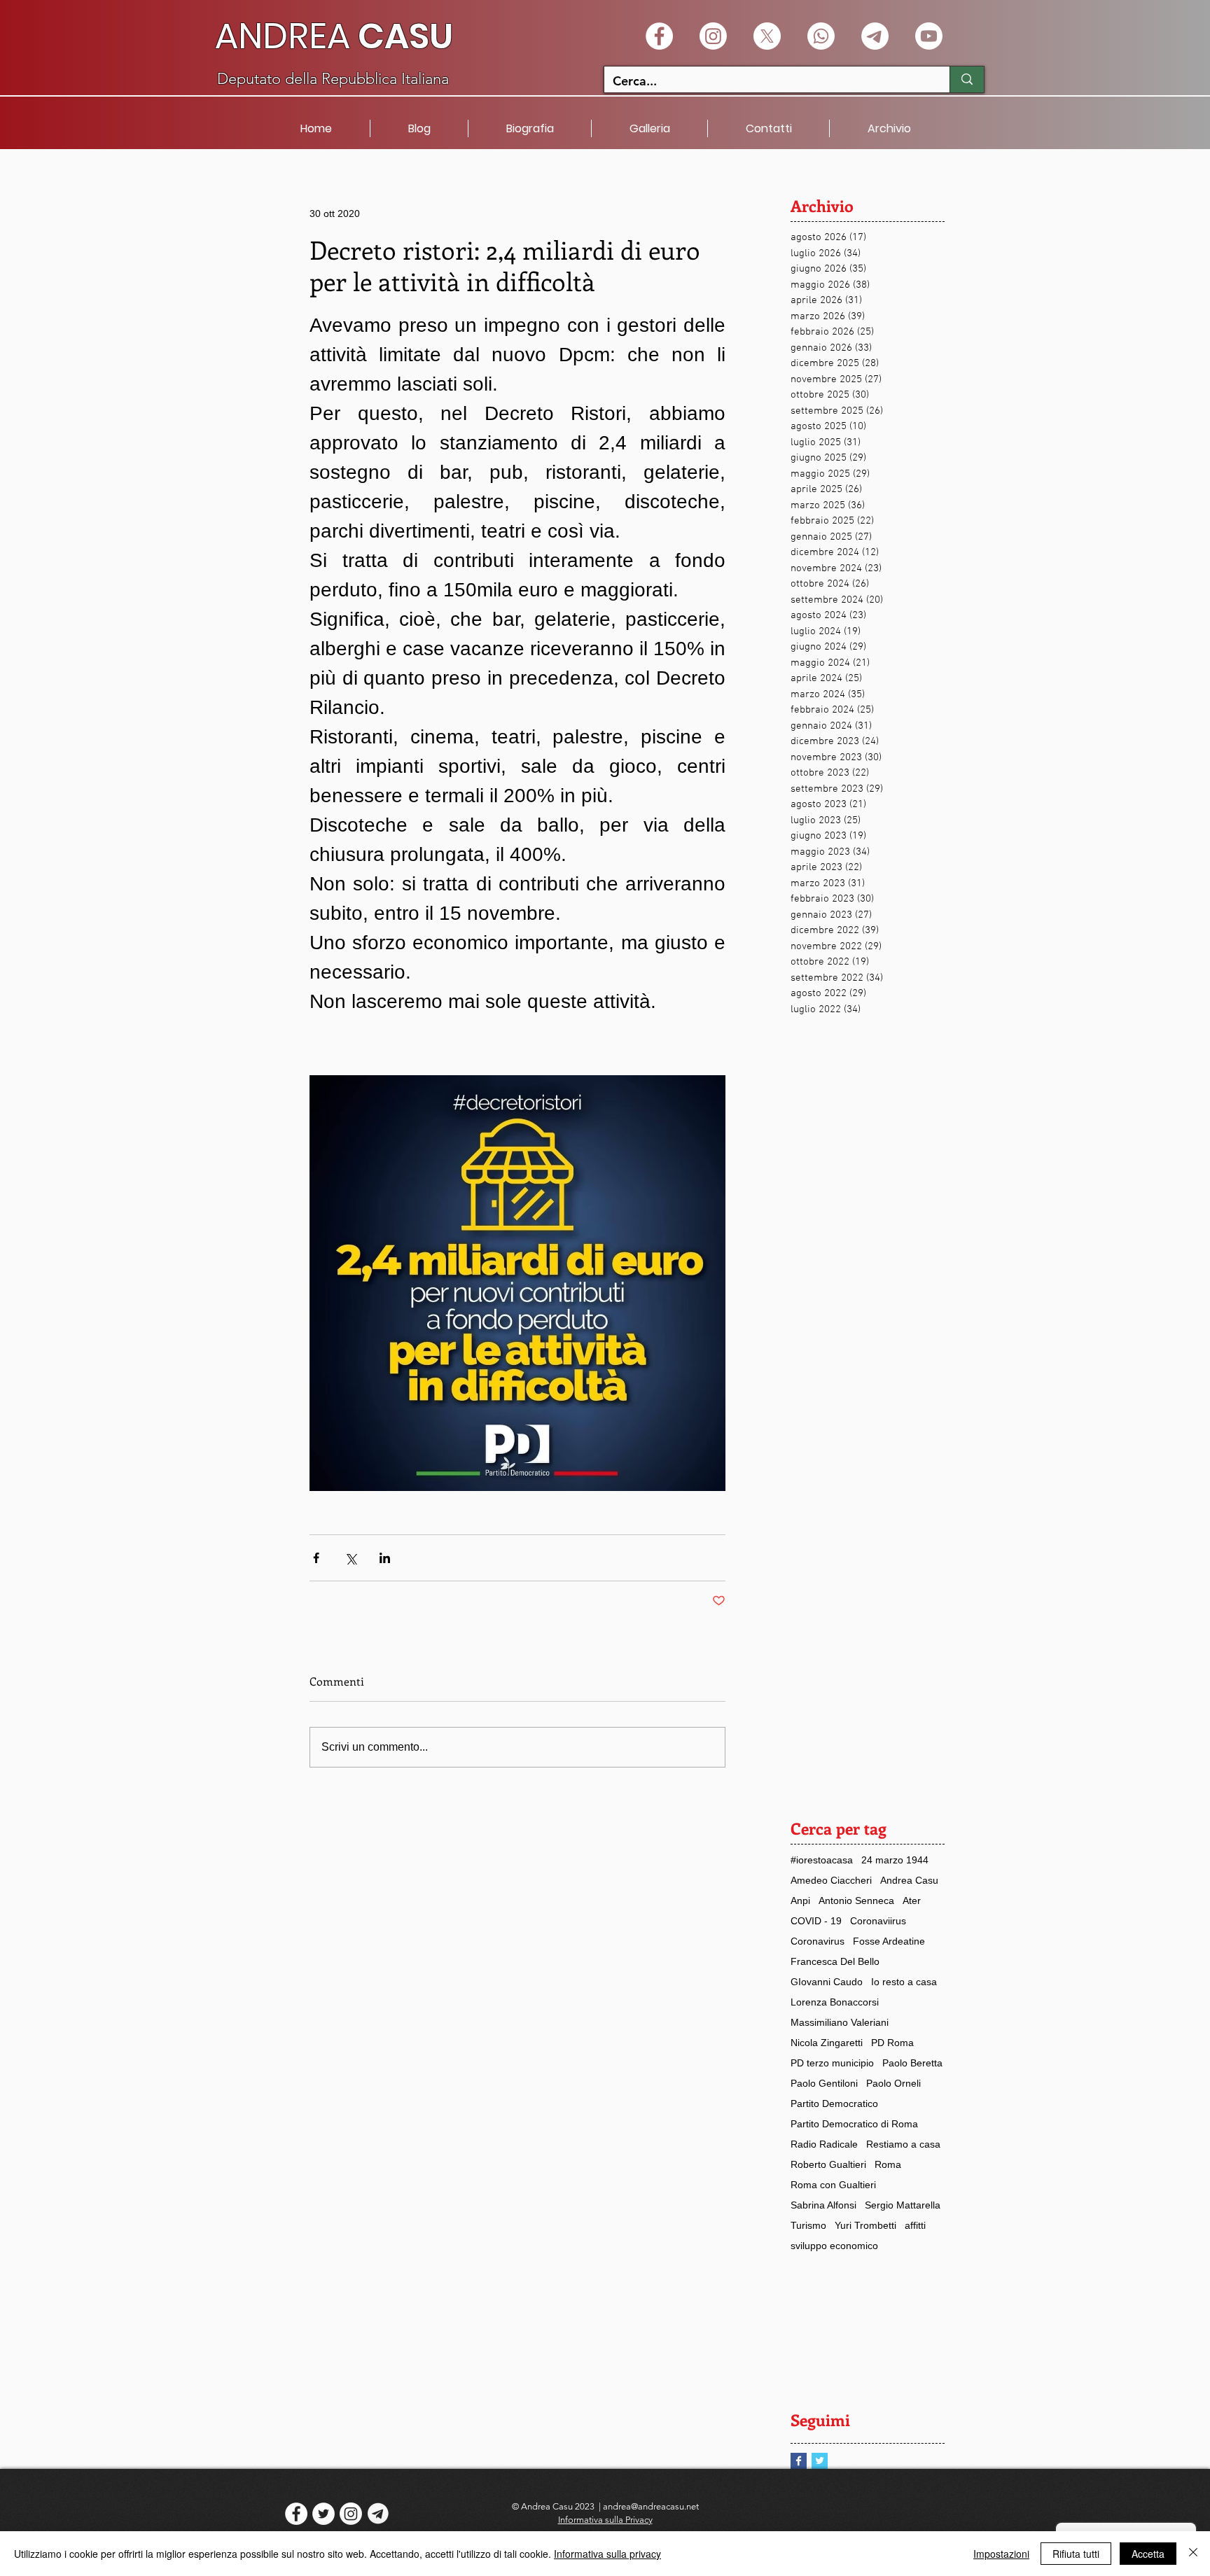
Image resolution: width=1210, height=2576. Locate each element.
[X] (767, 36)
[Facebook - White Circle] (659, 36)
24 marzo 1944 (895, 1860)
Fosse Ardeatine (889, 1941)
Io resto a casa (904, 1982)
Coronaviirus (878, 1921)
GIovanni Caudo (827, 1982)
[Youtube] (929, 36)
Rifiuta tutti (1076, 2554)
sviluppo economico (834, 2246)
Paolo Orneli (893, 2083)
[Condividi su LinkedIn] (385, 1558)
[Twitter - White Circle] (324, 2514)
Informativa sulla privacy (607, 2554)
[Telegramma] (875, 36)
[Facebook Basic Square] (799, 2461)
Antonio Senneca (856, 1900)
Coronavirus (818, 1941)
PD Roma (892, 2043)
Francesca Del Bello (835, 1961)
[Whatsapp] (821, 36)
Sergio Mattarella (903, 2205)
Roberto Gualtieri (828, 2164)
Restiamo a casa (903, 2144)
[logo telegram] (378, 2514)
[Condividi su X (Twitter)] (350, 1558)
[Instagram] (713, 36)
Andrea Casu (909, 1880)
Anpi (800, 1900)
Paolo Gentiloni (824, 2083)
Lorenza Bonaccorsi (835, 2002)
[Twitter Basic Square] (820, 2461)
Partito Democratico (834, 2103)
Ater (912, 1900)
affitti (915, 2225)
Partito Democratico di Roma (854, 2124)
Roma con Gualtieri (833, 2185)
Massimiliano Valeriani (840, 2022)
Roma (888, 2164)
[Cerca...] (967, 79)
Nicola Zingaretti (827, 2043)
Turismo (808, 2225)
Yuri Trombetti (865, 2225)
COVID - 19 (816, 1921)
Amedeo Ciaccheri (831, 1880)
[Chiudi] (1193, 2554)
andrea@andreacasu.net (651, 2506)
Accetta (1148, 2554)
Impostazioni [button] (1001, 2554)
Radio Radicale (824, 2144)
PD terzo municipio (832, 2063)
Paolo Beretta (912, 2063)
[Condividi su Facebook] (316, 1558)
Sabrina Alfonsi (823, 2205)
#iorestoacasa (822, 1860)
